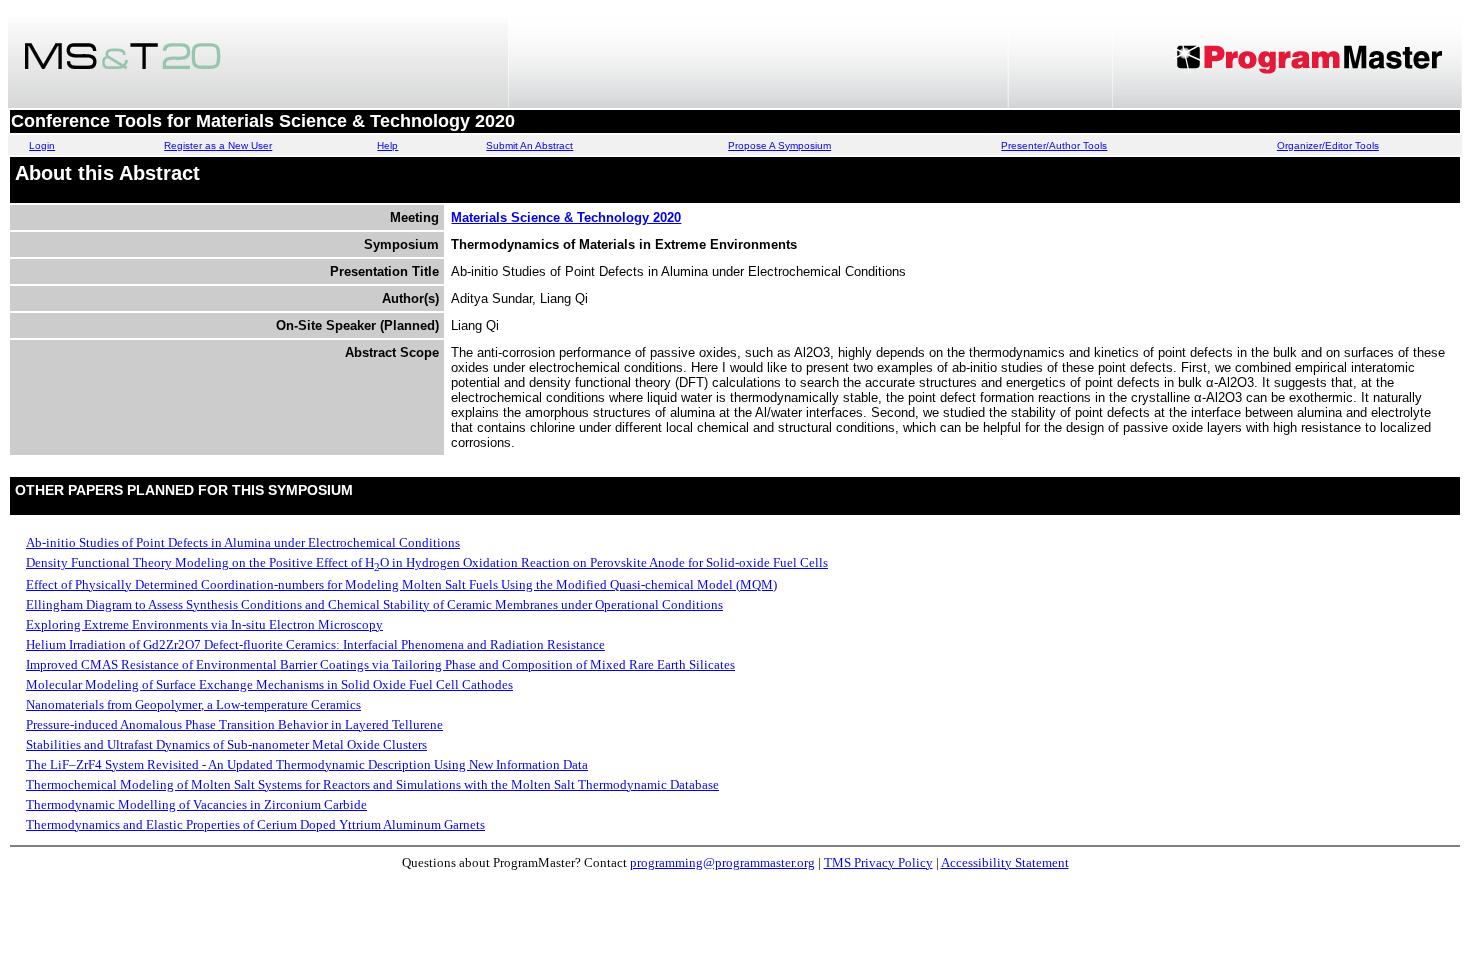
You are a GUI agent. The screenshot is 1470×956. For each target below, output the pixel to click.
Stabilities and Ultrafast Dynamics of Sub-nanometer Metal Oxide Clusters (226, 744)
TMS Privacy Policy (878, 862)
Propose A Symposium (779, 145)
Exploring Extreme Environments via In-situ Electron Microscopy (204, 624)
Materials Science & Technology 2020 (566, 217)
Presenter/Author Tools (1054, 145)
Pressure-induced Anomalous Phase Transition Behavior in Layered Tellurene (234, 724)
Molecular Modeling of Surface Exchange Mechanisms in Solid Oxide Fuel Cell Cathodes (269, 684)
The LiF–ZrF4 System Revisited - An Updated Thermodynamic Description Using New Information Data (307, 764)
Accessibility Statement (1005, 862)
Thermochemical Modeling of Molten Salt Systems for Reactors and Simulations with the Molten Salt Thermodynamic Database (372, 784)
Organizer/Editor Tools (1328, 145)
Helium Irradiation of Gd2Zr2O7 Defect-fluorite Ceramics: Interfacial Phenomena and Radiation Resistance (315, 644)
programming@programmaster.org (722, 862)
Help (387, 145)
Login (42, 145)
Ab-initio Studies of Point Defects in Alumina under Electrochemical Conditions (243, 542)
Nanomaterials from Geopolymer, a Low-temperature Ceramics (193, 704)
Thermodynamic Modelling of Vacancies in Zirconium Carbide (196, 804)
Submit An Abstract (529, 145)
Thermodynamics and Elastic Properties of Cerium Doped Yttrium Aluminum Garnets (255, 824)
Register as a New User (218, 145)
